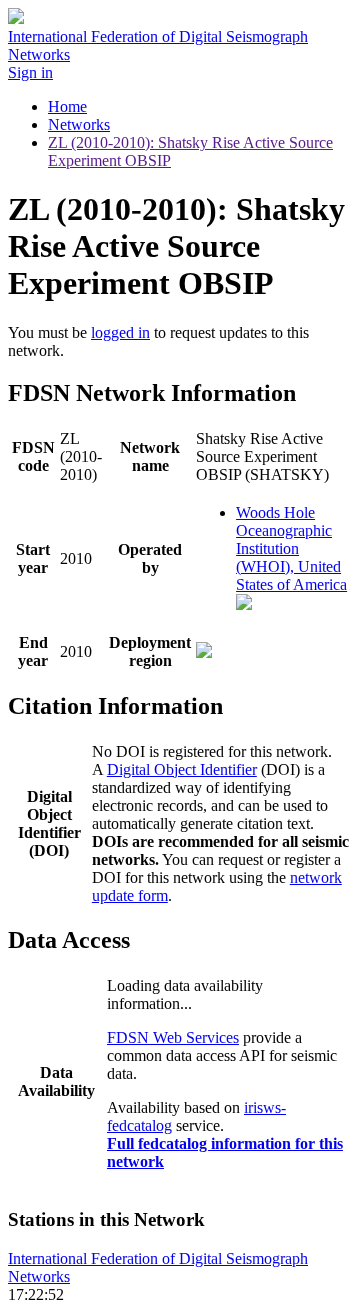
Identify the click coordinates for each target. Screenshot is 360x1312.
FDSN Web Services (173, 1037)
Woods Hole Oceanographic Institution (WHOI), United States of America (291, 548)
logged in (120, 332)
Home (67, 106)
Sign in (30, 72)
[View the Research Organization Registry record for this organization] (244, 604)
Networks (79, 124)
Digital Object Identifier (182, 769)
